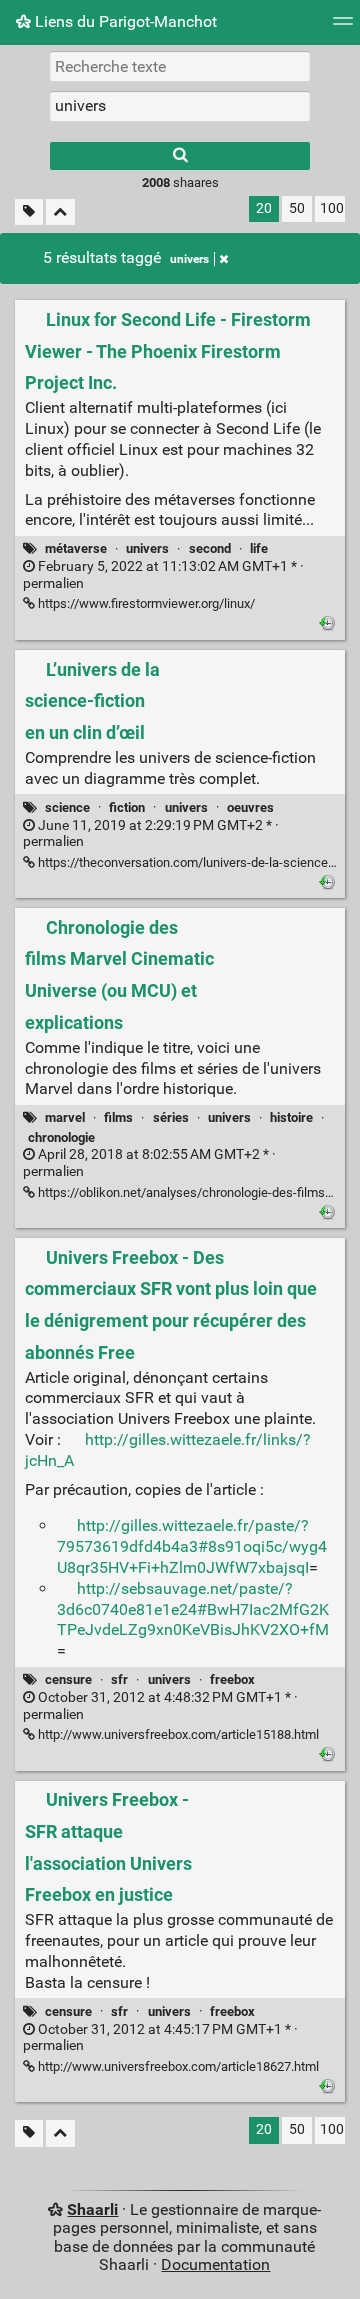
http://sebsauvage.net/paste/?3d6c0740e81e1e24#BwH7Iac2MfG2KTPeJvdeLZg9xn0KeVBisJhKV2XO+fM (193, 1609)
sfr (119, 1679)
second (210, 548)
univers (189, 259)
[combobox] (180, 106)
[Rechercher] (180, 156)
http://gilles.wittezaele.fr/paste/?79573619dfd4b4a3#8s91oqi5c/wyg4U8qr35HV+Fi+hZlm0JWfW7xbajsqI (192, 1546)
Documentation (215, 2264)
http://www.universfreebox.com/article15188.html (177, 1734)
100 (332, 208)
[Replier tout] (60, 212)
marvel (65, 1117)
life (259, 548)
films (118, 1117)
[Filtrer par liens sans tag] (29, 212)
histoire (291, 1117)
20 (264, 208)
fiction (127, 807)
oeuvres (250, 807)
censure (68, 1679)
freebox (232, 1679)
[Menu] (343, 27)
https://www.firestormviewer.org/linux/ (145, 603)
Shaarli (92, 2209)
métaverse (76, 548)
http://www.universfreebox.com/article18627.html (177, 2066)
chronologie (61, 1137)
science (67, 807)
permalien (163, 575)
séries (171, 1117)
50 (297, 208)
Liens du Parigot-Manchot (124, 21)
